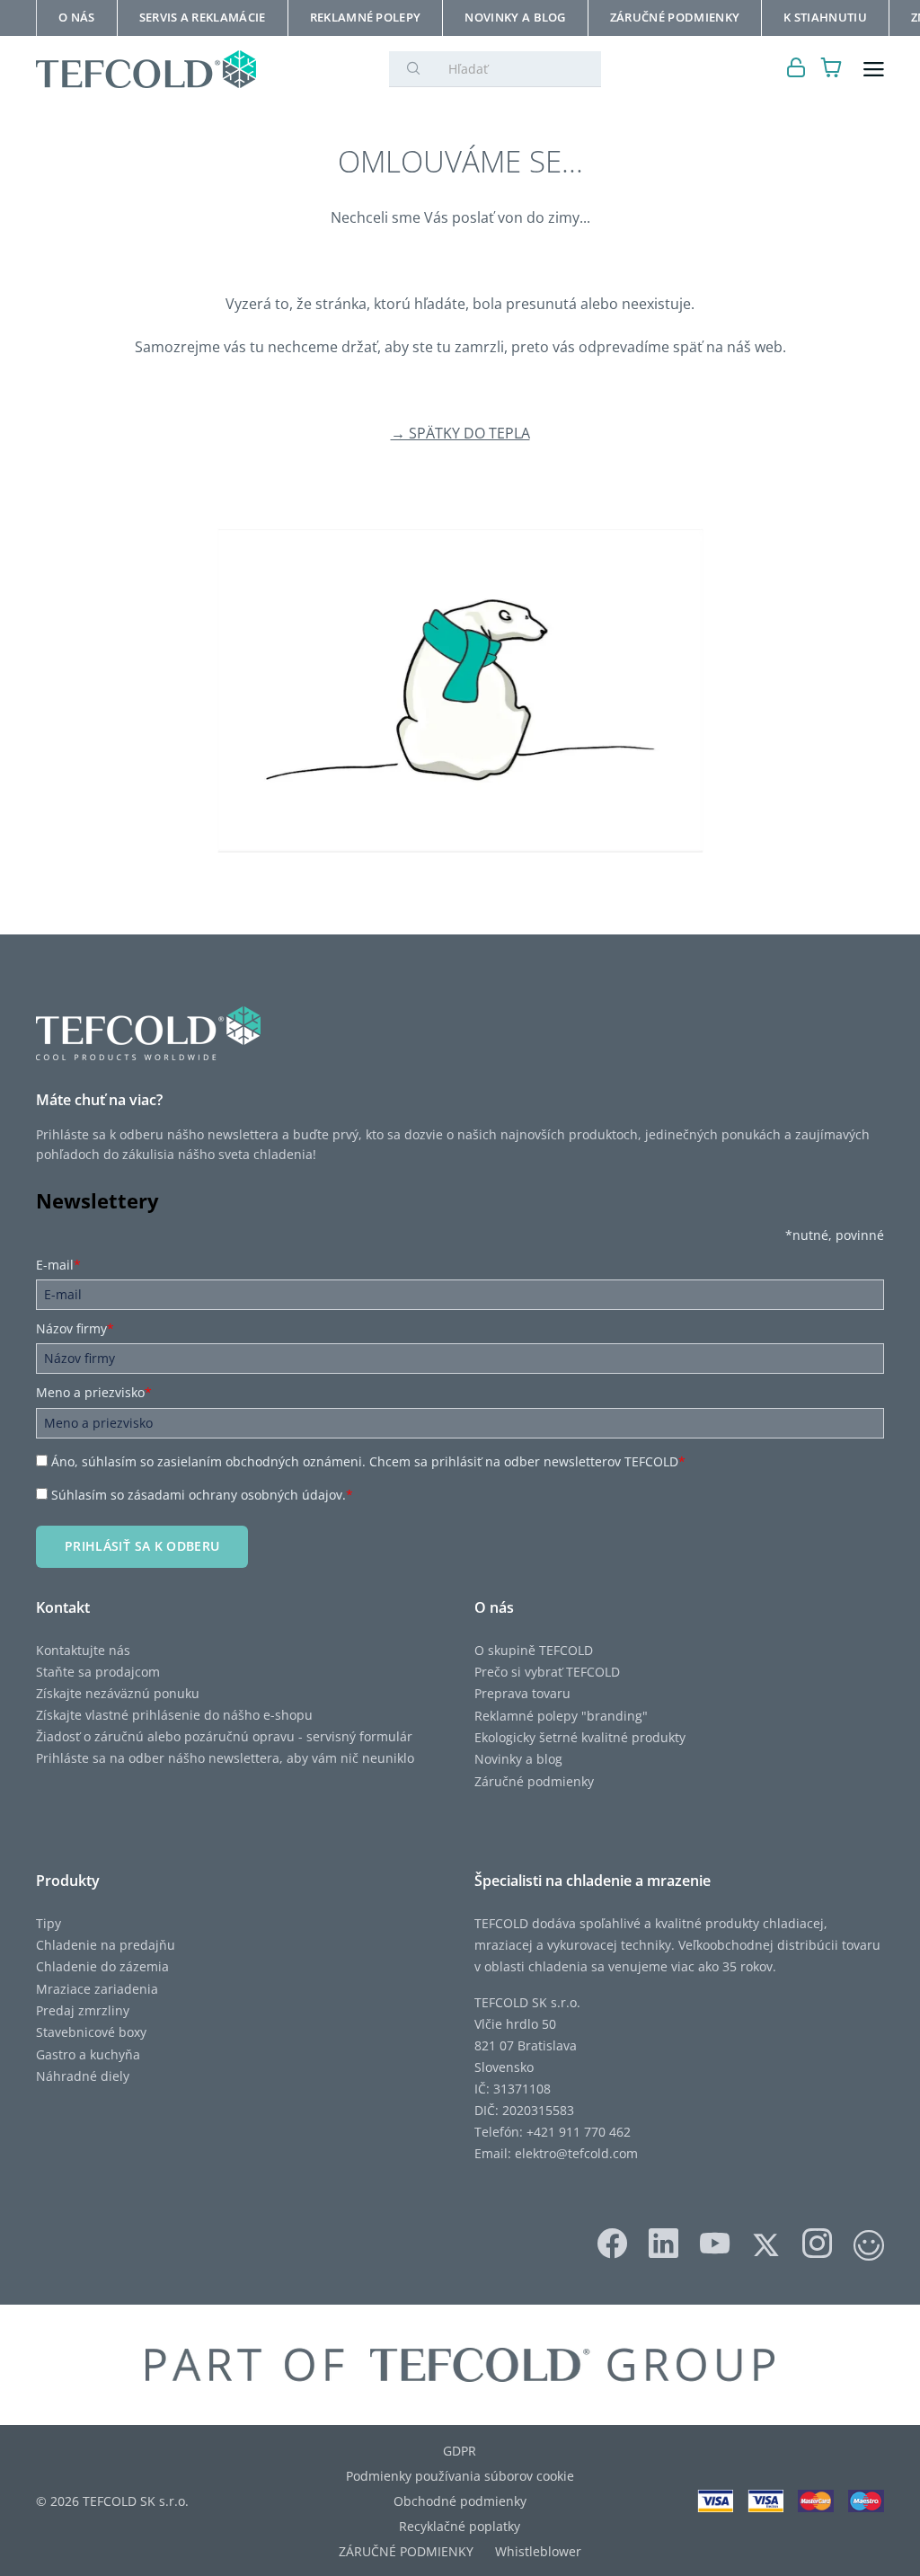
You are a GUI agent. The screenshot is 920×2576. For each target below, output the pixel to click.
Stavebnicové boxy (91, 2032)
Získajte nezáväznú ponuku (118, 1693)
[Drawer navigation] (874, 70)
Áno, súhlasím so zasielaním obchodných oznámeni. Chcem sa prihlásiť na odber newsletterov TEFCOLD (368, 1461)
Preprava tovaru (522, 1693)
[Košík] (832, 70)
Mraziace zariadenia (97, 1989)
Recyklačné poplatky (460, 2526)
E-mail (58, 1265)
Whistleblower (538, 2551)
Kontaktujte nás (83, 1650)
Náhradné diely (83, 2076)
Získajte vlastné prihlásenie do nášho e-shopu (174, 1715)
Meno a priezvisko (94, 1392)
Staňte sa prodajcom (98, 1672)
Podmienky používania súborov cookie (460, 2476)
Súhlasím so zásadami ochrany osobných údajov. (202, 1495)
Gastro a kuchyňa (88, 2054)
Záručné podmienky (534, 1781)
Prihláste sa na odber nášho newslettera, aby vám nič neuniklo (225, 1758)
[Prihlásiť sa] (796, 70)
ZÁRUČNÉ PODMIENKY (406, 2551)
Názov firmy (75, 1328)
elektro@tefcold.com (576, 2153)
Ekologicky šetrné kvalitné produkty (580, 1737)
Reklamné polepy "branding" (561, 1716)
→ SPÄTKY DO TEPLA (460, 433)
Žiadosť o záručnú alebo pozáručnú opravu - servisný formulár (224, 1736)
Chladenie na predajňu (106, 1945)
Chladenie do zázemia (102, 1966)
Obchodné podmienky (460, 2501)
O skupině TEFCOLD (534, 1650)
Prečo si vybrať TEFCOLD (547, 1672)
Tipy (49, 1923)
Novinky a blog (518, 1759)
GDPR (460, 2451)
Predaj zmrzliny (83, 2010)
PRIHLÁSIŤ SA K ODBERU (142, 1546)
